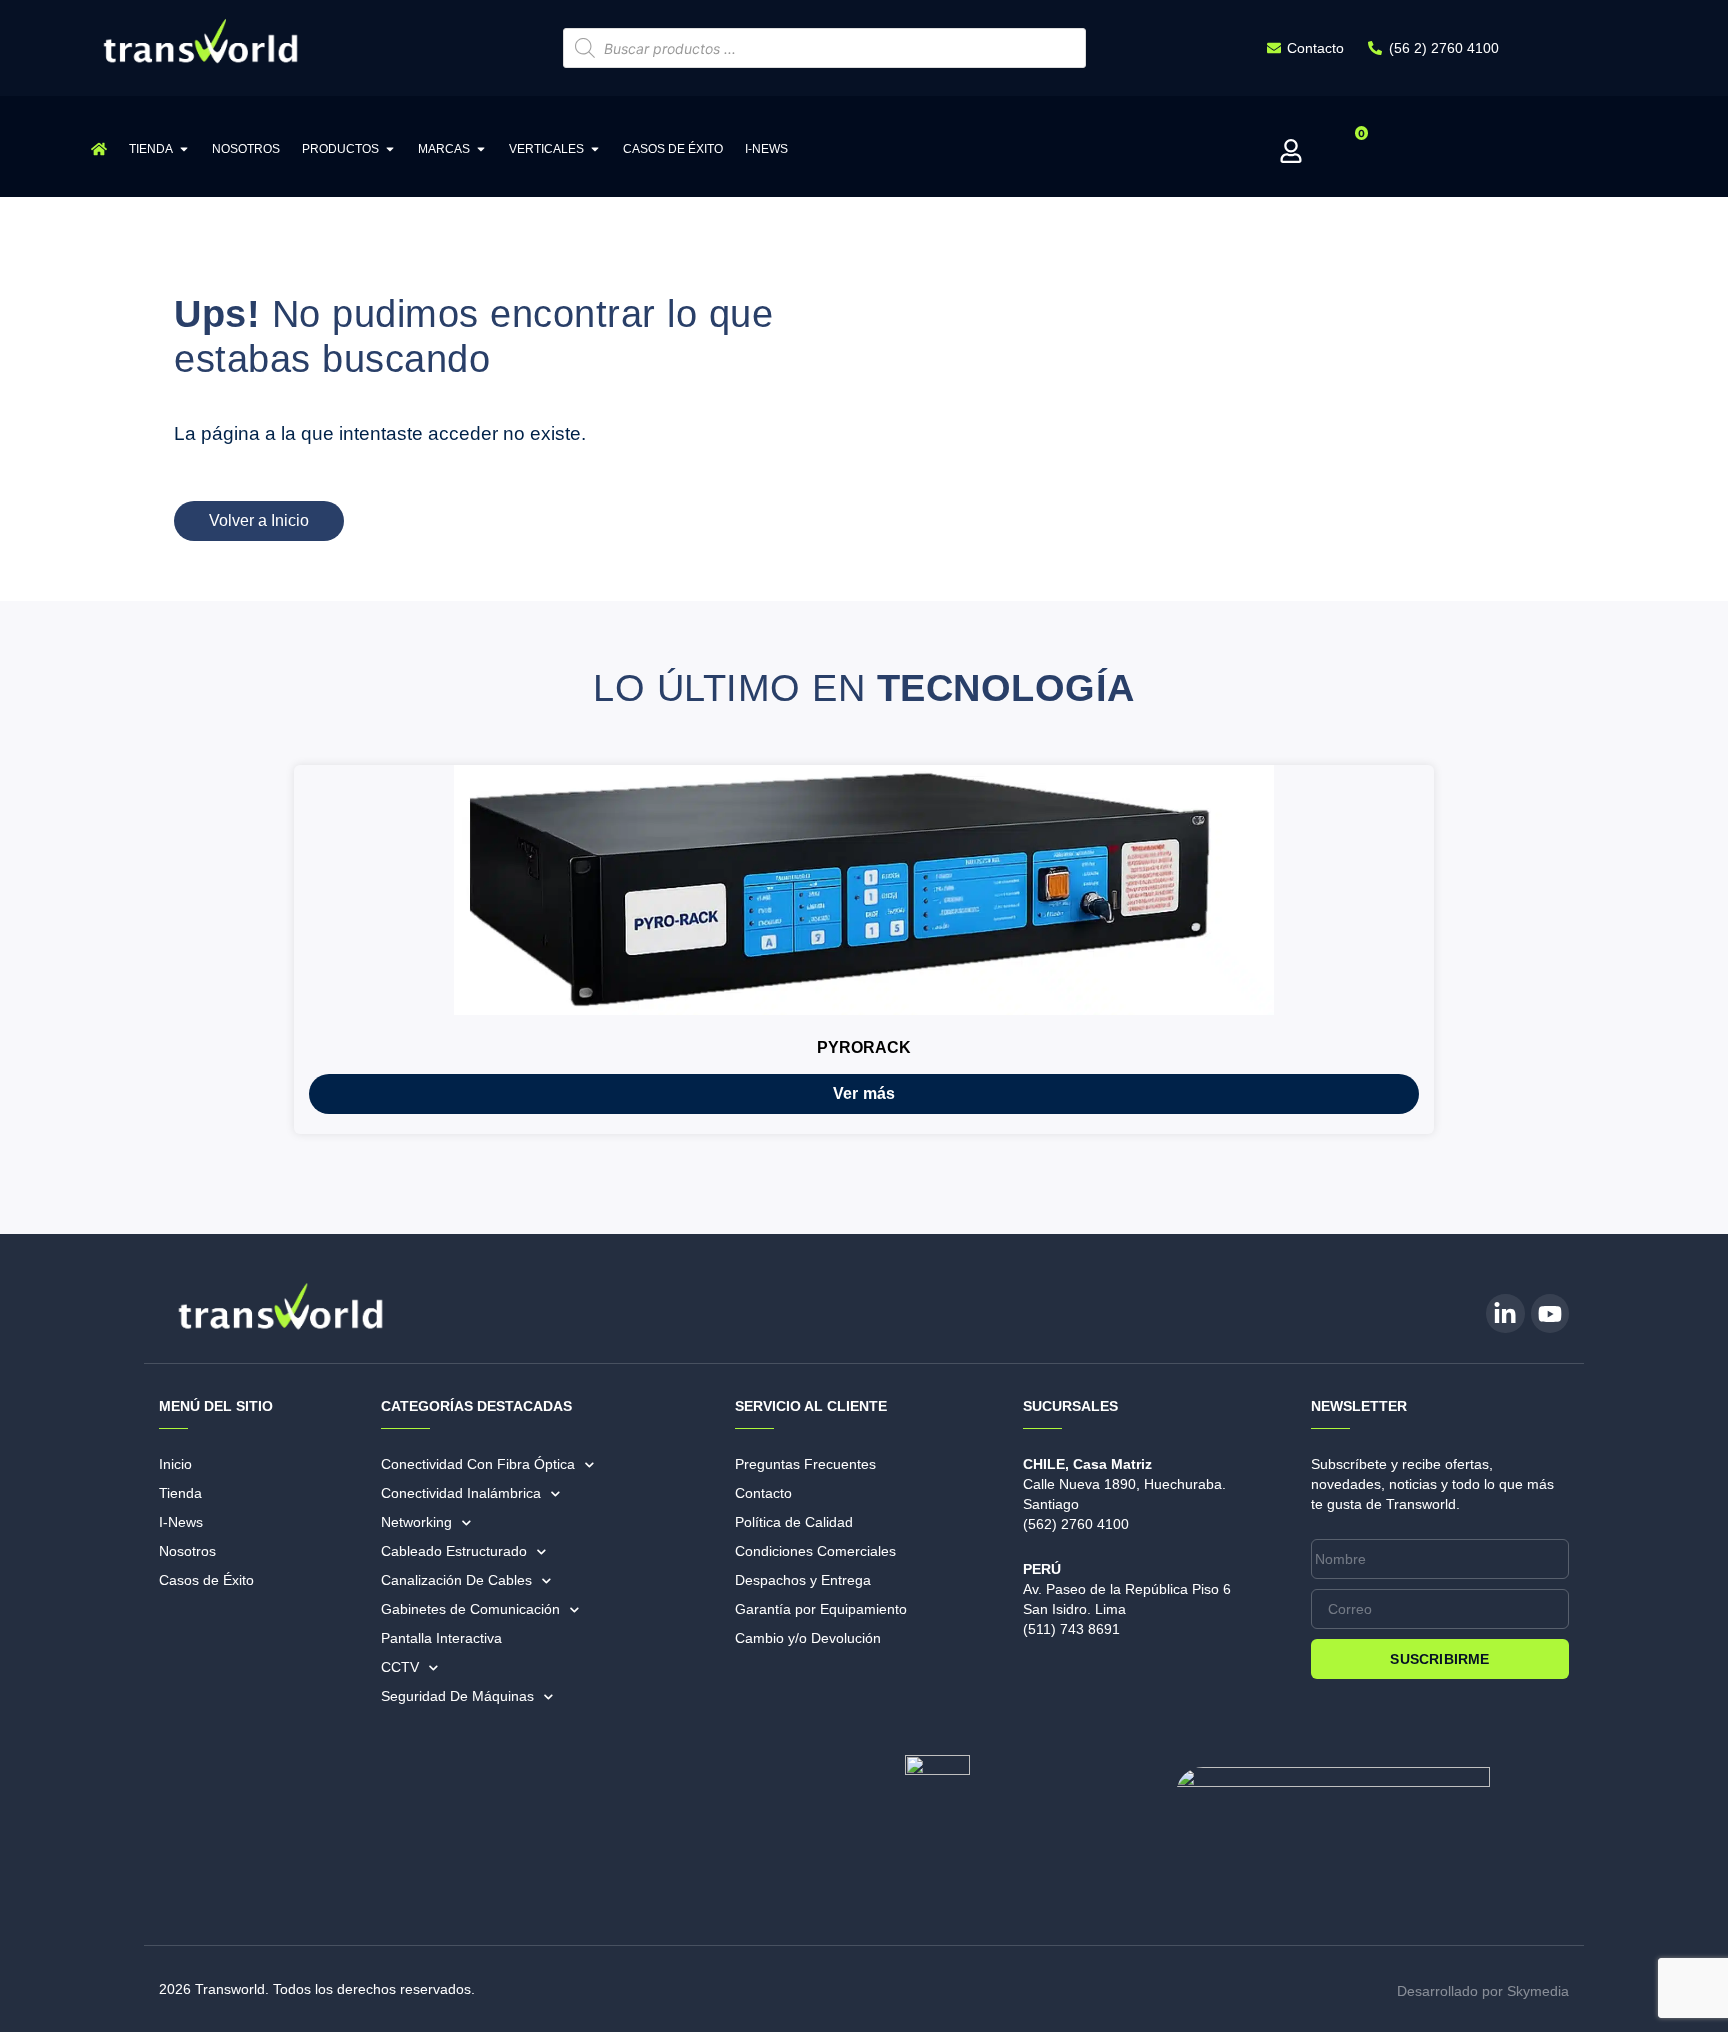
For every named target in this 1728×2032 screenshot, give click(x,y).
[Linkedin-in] (1505, 1313)
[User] (1291, 151)
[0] (1338, 155)
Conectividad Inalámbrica (461, 1493)
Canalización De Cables (456, 1580)
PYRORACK (864, 1047)
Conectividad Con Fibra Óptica (478, 1464)
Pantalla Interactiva (441, 1638)
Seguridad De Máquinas (457, 1696)
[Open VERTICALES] (595, 149)
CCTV (400, 1667)
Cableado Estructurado (454, 1551)
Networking (416, 1522)
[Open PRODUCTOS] (390, 149)
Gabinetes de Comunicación (470, 1609)
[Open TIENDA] (184, 149)
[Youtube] (1550, 1313)
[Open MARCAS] (481, 149)
